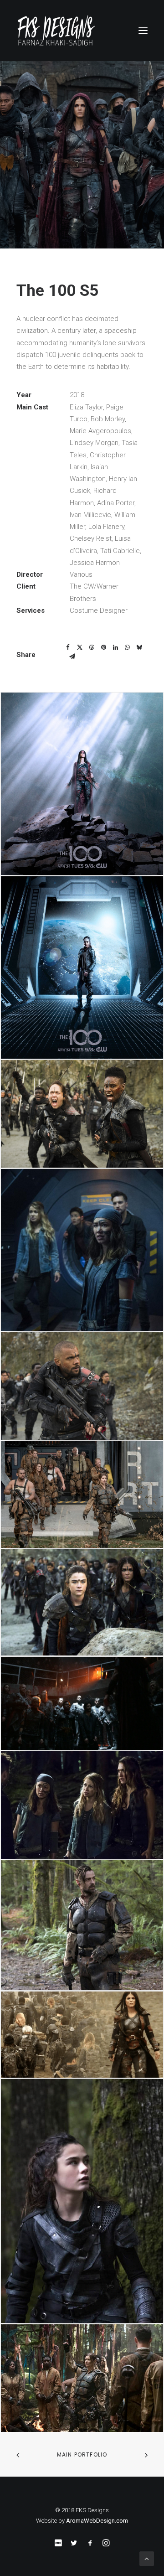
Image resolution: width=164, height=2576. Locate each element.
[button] (143, 31)
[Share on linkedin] (115, 647)
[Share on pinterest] (103, 647)
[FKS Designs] (82, 31)
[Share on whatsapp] (127, 647)
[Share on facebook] (68, 647)
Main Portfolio (82, 2454)
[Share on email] (72, 657)
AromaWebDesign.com (97, 2521)
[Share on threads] (92, 647)
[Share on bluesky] (139, 647)
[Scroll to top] (147, 2558)
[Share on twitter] (80, 647)
